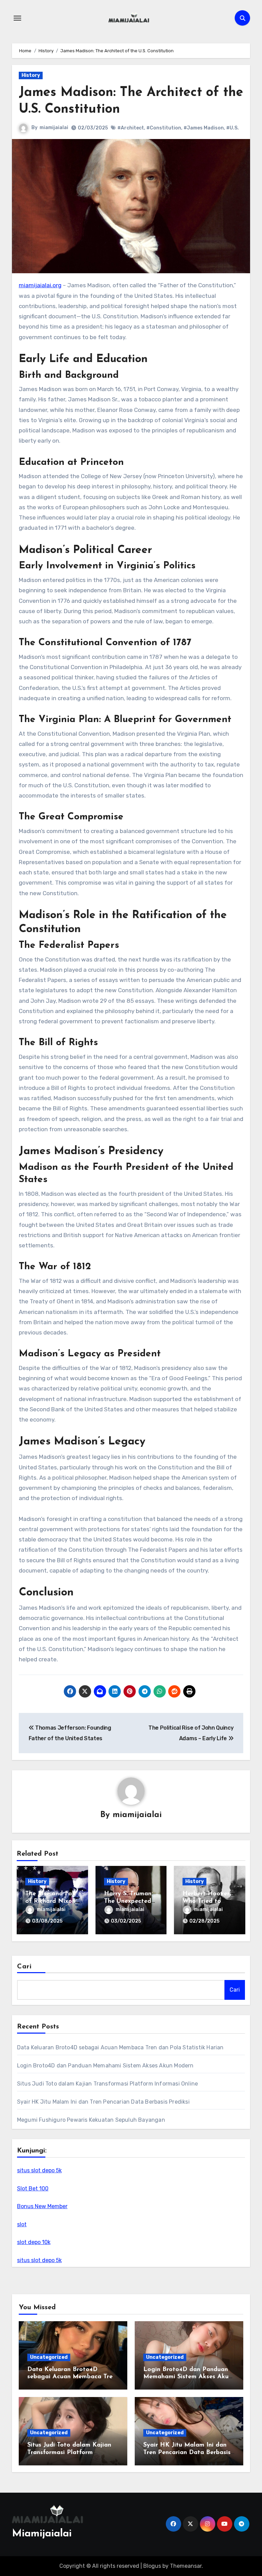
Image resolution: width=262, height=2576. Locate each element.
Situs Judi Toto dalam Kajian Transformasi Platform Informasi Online (107, 2084)
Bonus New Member (42, 2206)
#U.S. (232, 128)
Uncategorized (49, 2357)
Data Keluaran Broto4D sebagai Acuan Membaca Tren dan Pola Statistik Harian (120, 2047)
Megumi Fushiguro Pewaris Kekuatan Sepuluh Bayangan (91, 2120)
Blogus (152, 2566)
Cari (24, 1967)
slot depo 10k (34, 2242)
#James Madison (204, 128)
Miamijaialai (42, 2534)
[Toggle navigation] (17, 18)
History (31, 75)
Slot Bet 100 (33, 2189)
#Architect (131, 128)
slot (22, 2224)
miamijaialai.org (40, 285)
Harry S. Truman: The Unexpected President (128, 1901)
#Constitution (164, 128)
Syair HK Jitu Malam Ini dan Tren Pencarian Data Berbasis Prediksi (103, 2102)
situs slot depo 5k (39, 2170)
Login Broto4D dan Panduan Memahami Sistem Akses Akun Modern (105, 2066)
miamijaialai (54, 128)
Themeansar (186, 2566)
